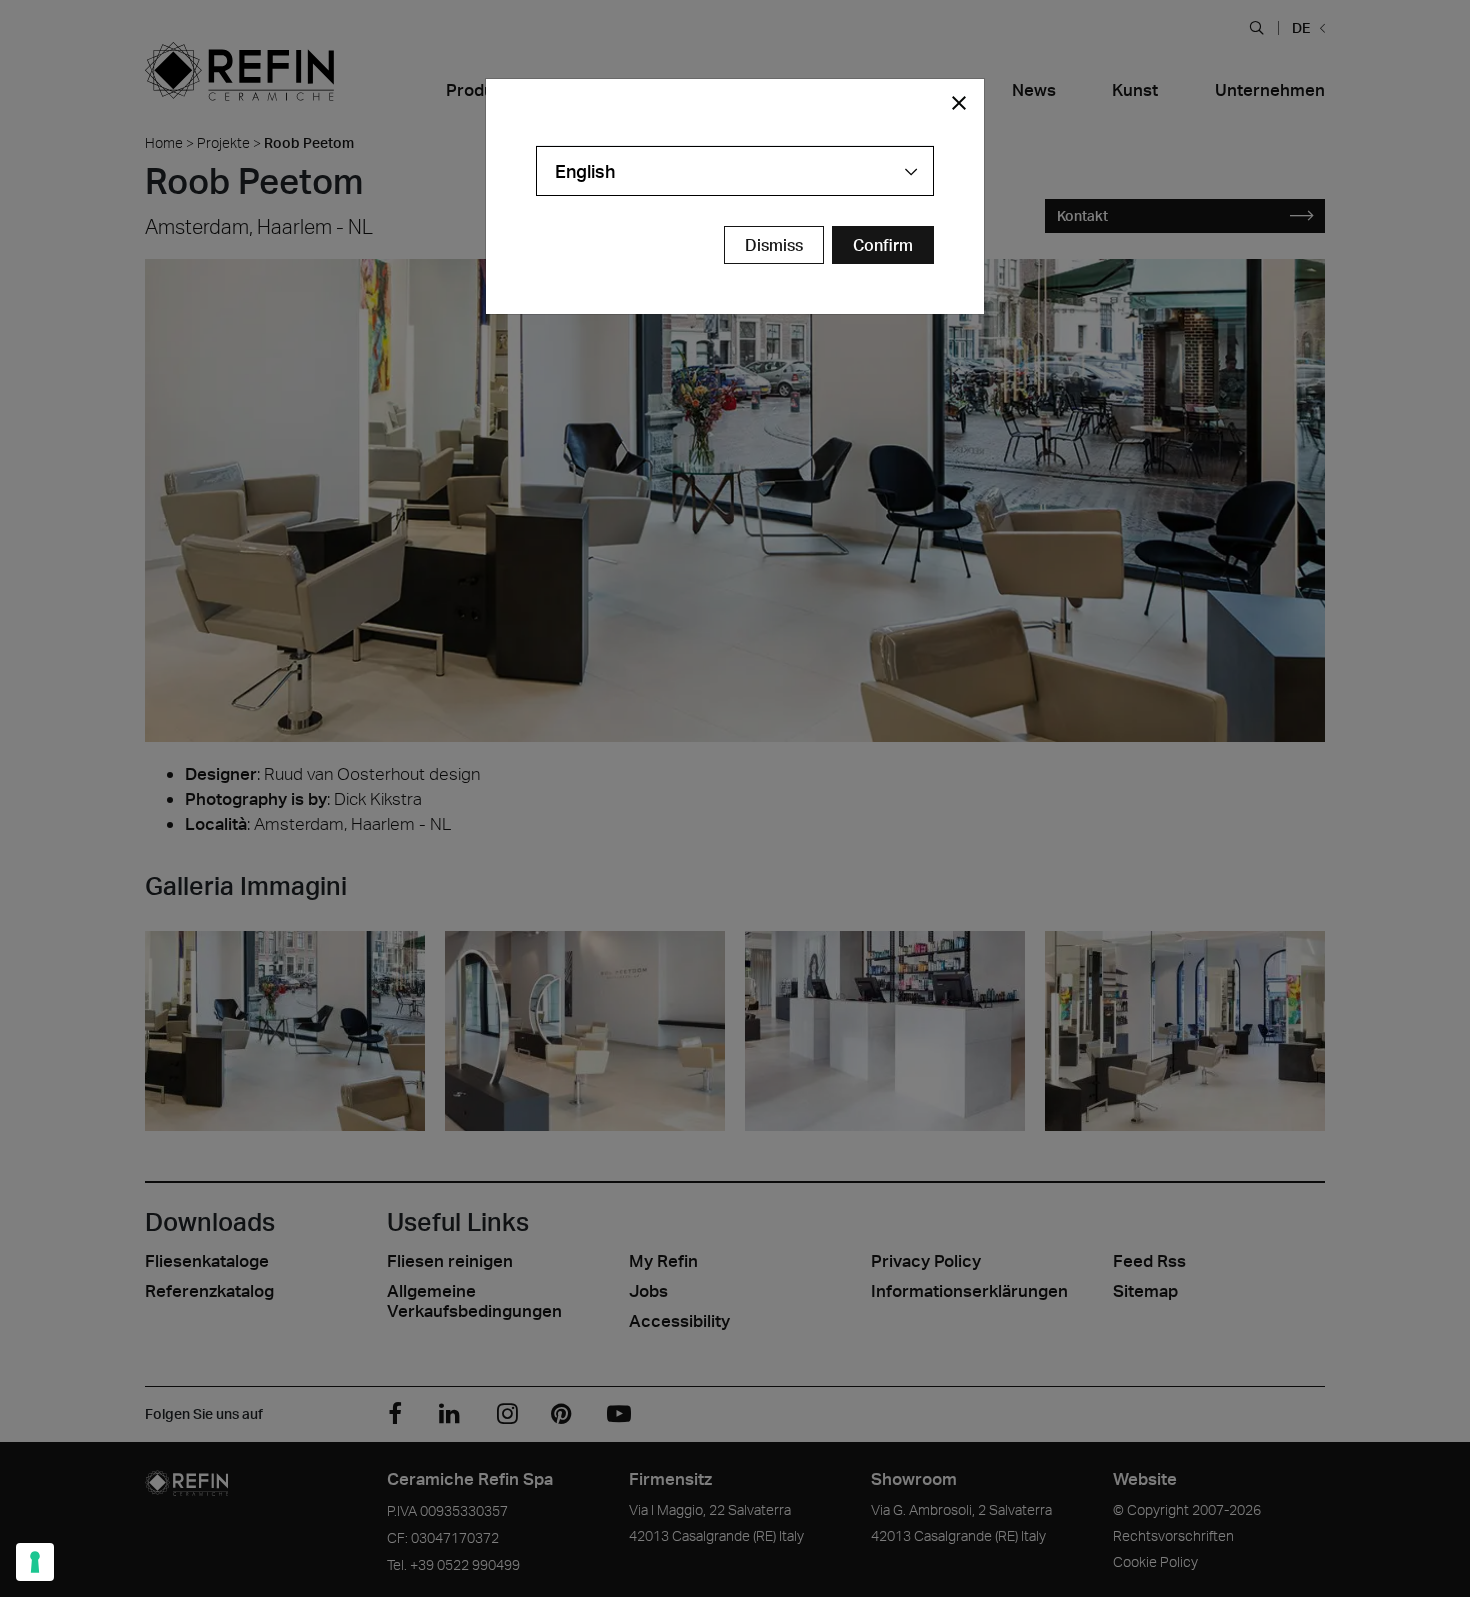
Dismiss (774, 245)
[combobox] (735, 171)
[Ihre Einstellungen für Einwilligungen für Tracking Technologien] (35, 1562)
